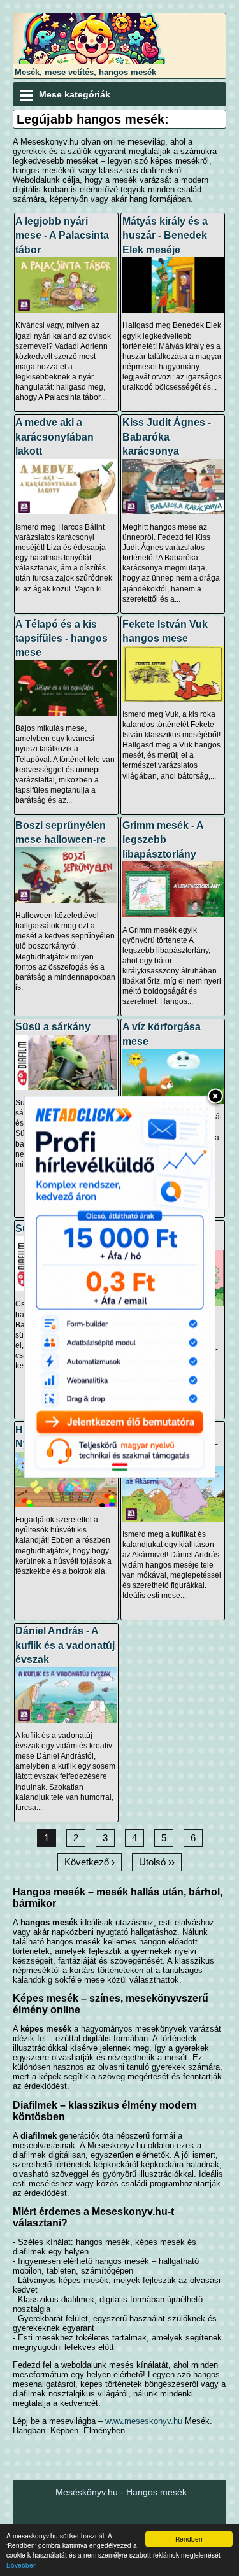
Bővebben (22, 2565)
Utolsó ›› (157, 1862)
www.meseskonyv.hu (144, 2421)
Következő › (90, 1862)
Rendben (189, 2539)
